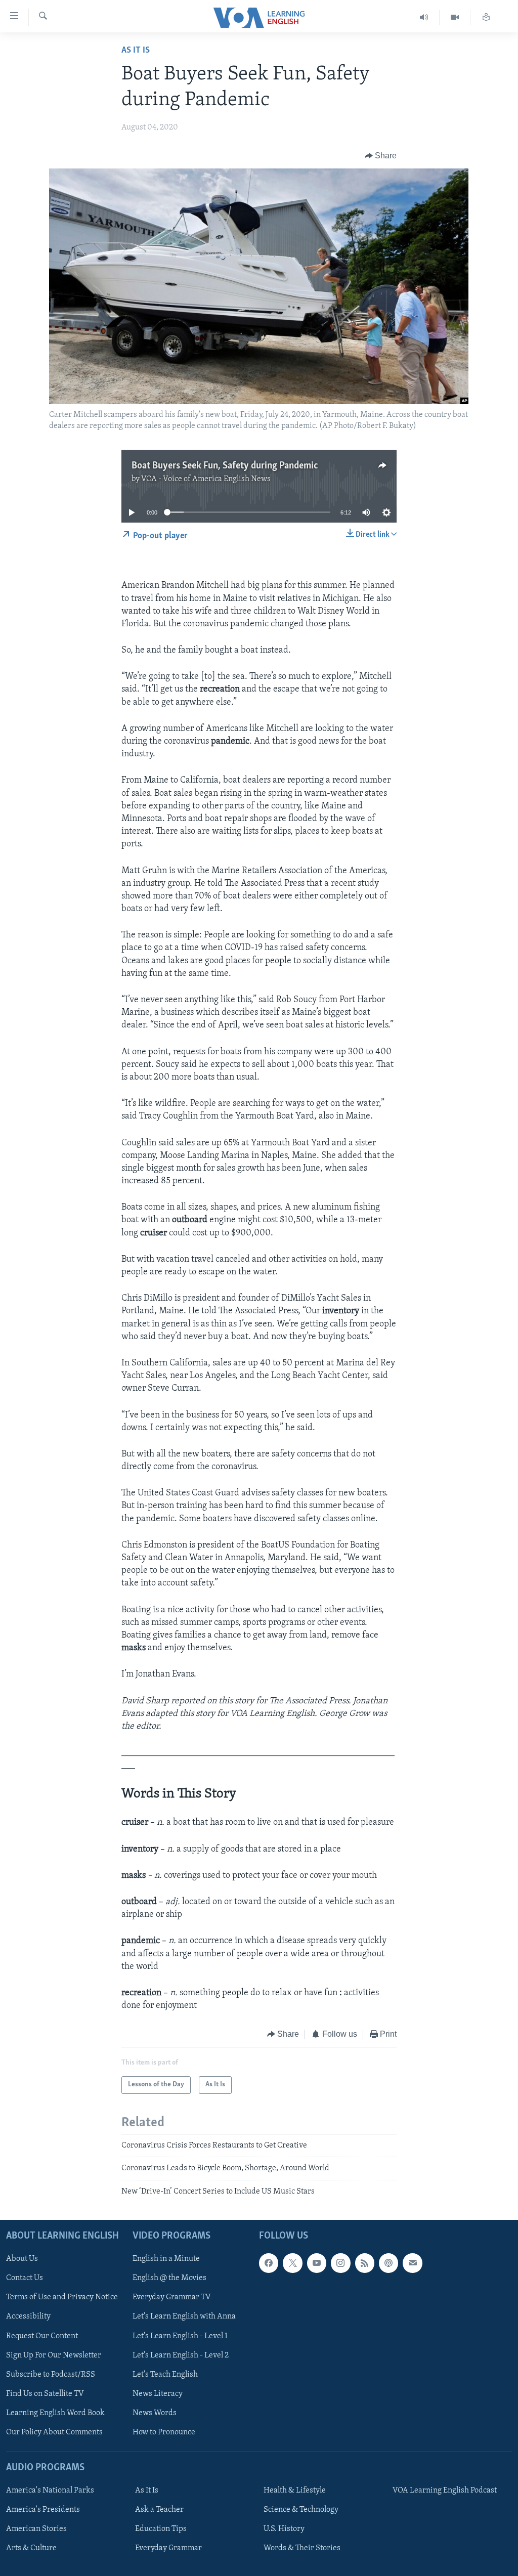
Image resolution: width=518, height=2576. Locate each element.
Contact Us (25, 2278)
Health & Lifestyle (295, 2491)
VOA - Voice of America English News (206, 479)
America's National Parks (50, 2491)
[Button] (381, 156)
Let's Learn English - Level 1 (180, 2336)
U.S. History (284, 2529)
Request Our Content (42, 2336)
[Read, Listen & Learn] (486, 17)
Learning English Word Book (55, 2413)
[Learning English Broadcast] (424, 17)
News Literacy (158, 2394)
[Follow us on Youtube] (317, 2263)
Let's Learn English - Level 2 (181, 2355)
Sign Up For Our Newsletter (54, 2355)
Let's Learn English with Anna (184, 2316)
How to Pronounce (164, 2432)
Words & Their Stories (302, 2548)
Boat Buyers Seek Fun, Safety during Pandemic (225, 466)
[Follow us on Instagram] (340, 2263)
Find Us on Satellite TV (45, 2394)
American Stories (36, 2529)
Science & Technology (301, 2510)
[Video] (455, 17)
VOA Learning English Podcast (445, 2491)
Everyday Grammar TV (172, 2297)
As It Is (136, 51)
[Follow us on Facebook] (269, 2263)
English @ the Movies (169, 2278)
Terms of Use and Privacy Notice (62, 2297)
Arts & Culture (31, 2548)
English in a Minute (166, 2259)
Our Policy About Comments (54, 2432)
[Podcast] (388, 2263)
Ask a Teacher (159, 2510)
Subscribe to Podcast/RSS (51, 2375)
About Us (22, 2259)
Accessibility (28, 2316)
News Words (155, 2413)
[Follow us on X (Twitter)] (292, 2263)
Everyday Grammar (168, 2548)
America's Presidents (43, 2510)
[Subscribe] (412, 2263)
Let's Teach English (165, 2375)
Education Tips (161, 2529)
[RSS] (365, 2263)
